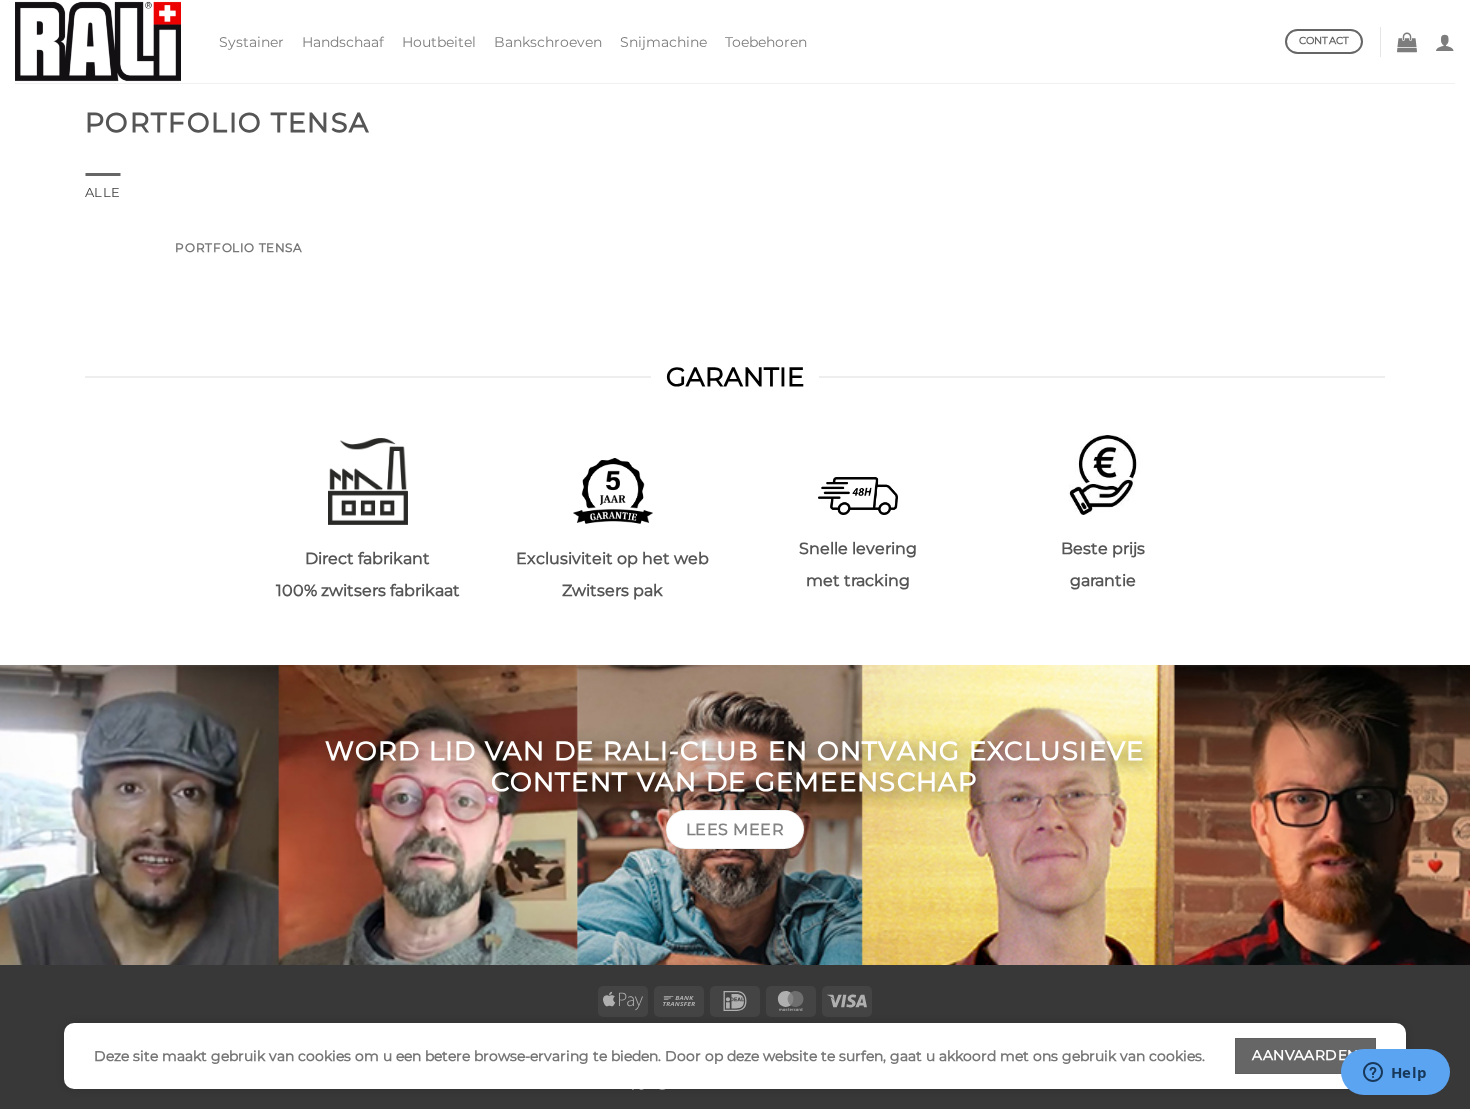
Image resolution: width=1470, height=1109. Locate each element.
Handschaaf (343, 42)
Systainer (251, 42)
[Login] (1445, 42)
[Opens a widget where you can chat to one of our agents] (1395, 1074)
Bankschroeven (548, 42)
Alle (102, 192)
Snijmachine (663, 42)
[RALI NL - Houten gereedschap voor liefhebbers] (102, 41)
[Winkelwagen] (1407, 42)
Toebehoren (766, 42)
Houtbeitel (439, 42)
